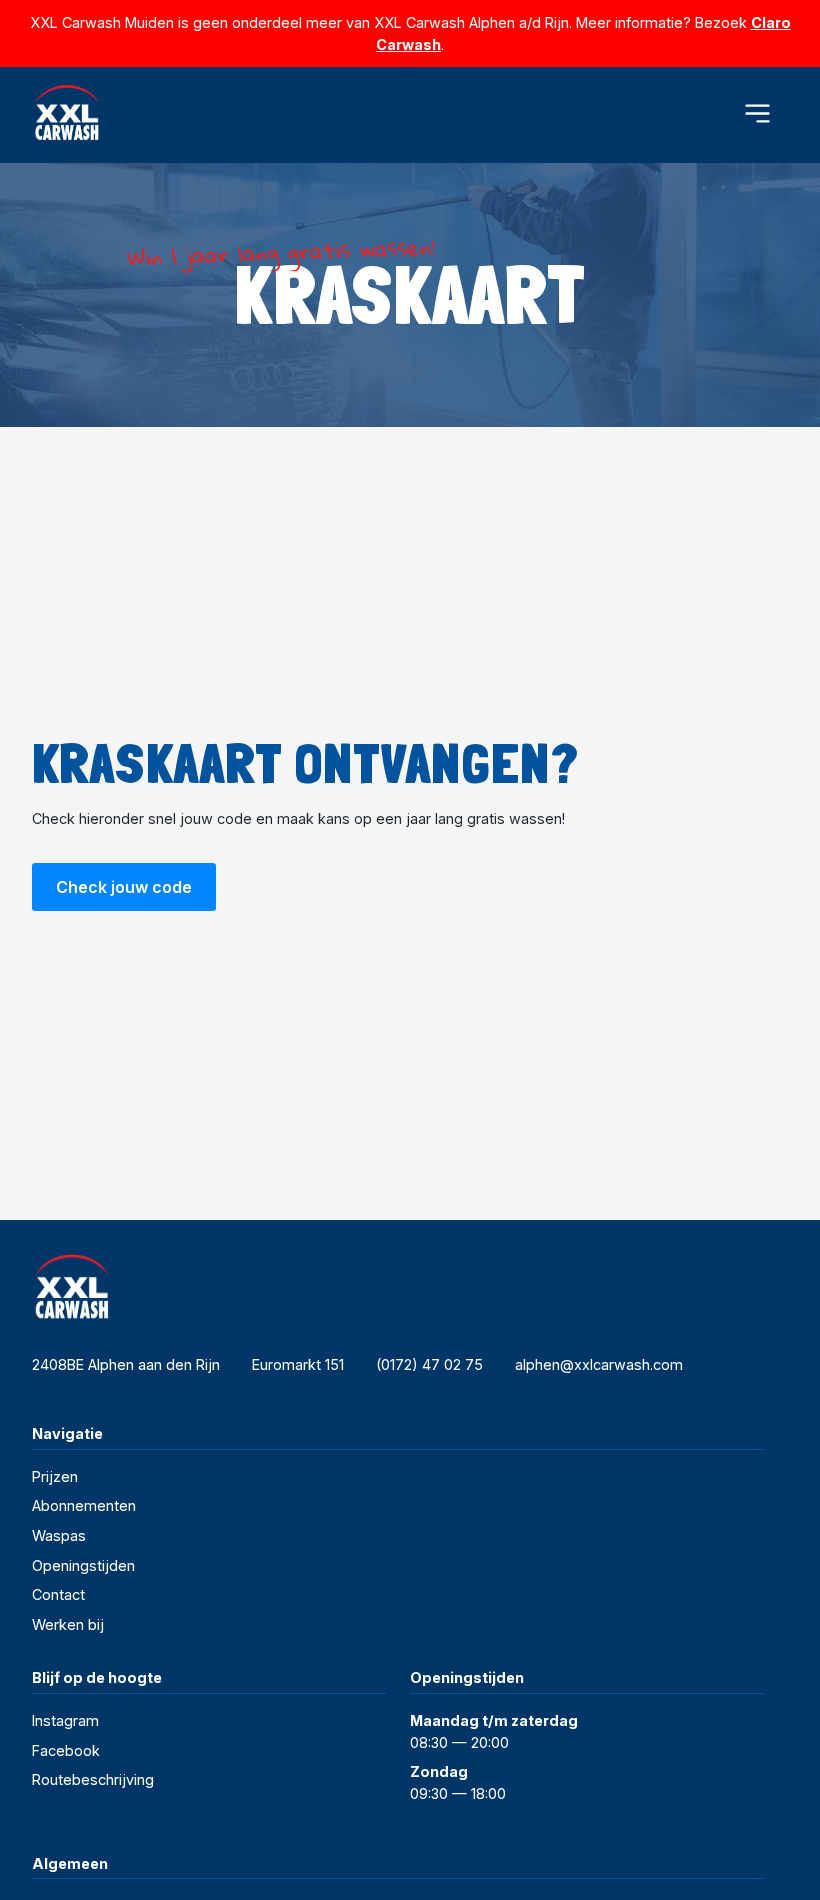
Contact (58, 1594)
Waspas (59, 1535)
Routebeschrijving (93, 1779)
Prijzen (55, 1476)
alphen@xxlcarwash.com (599, 1364)
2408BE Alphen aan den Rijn (126, 1364)
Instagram (65, 1720)
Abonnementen (84, 1505)
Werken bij (68, 1624)
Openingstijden (83, 1565)
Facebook (66, 1750)
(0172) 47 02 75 (429, 1364)
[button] (758, 114)
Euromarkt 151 (298, 1364)
